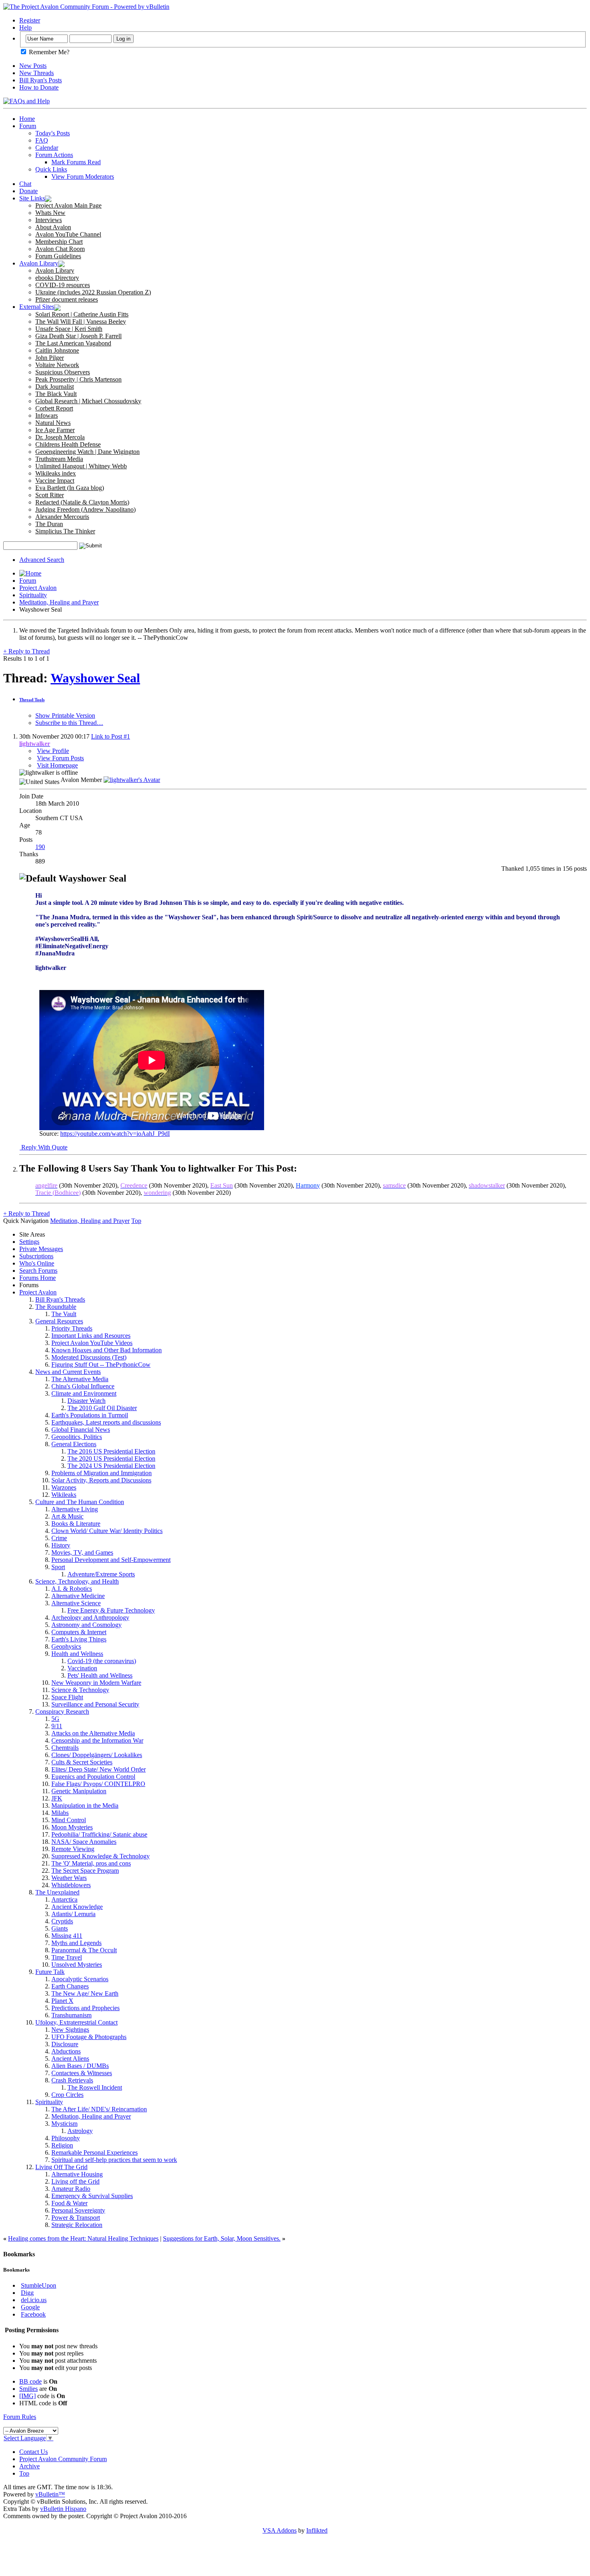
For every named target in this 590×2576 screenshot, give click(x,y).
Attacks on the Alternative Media (93, 1733)
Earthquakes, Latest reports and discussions (106, 1422)
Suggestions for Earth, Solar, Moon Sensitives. (222, 2238)
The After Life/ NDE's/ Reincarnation (99, 2109)
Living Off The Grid (61, 2167)
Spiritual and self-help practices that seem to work (114, 2160)
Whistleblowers (71, 1885)
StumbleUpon (39, 2285)
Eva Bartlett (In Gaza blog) (70, 488)
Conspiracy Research (62, 1712)
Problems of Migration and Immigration (102, 1473)
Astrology (80, 2131)
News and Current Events (68, 1372)
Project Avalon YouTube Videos (92, 1343)
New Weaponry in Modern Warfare (96, 1683)
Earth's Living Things (79, 1639)
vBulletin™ (50, 2494)
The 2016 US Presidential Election (111, 1451)
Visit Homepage (57, 765)
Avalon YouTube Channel (68, 234)
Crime (59, 1538)
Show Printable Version (65, 715)
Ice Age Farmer (55, 430)
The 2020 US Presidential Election (111, 1458)
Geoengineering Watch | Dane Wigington (87, 452)
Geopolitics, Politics (77, 1437)
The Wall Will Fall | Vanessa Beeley (81, 321)
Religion (62, 2145)
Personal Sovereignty (78, 2210)
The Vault (64, 1314)
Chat (25, 184)
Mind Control (69, 1820)
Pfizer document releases (67, 299)
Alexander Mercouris (62, 517)
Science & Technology (80, 1690)
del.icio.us (34, 2300)
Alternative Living (75, 1509)
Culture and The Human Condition (80, 1502)
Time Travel (67, 1957)
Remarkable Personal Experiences (95, 2152)
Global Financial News (81, 1430)
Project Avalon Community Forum (63, 2459)
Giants (60, 1928)
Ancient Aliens (70, 2059)
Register (30, 20)
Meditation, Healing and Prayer (59, 602)
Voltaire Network (57, 365)
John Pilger (50, 358)
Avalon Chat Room (60, 249)
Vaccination (82, 1668)
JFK (57, 1798)
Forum (28, 126)
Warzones (64, 1487)
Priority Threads (72, 1328)
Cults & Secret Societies (82, 1762)
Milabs (60, 1813)
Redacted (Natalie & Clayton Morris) (82, 502)
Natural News (53, 423)
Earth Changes (70, 1986)
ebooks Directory (57, 278)
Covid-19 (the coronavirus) (102, 1661)
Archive (29, 2466)
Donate (28, 191)
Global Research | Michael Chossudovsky (88, 401)
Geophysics (66, 1646)
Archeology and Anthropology (90, 1618)
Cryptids (62, 1921)
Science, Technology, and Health (77, 1581)
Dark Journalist (55, 387)
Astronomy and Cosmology (86, 1625)
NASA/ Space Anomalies (84, 1842)
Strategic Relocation (77, 2225)
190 (40, 847)
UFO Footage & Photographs (89, 2037)
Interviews (49, 220)
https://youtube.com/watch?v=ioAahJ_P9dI (115, 1134)
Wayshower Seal (95, 678)
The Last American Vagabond (73, 343)
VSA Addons (280, 2530)
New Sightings (70, 2030)
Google (30, 2307)
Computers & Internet (79, 1632)
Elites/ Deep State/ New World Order (99, 1769)
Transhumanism (71, 2015)
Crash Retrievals (72, 2080)
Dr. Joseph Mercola (60, 437)
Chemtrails (65, 1748)
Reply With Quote (44, 1147)
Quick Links (51, 169)
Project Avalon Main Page (68, 205)
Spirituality (33, 595)
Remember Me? (48, 52)
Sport (58, 1567)
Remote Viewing (73, 1849)
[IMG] (27, 2396)
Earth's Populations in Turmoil (90, 1415)
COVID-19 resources (63, 285)
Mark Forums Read (76, 162)
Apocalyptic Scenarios (80, 1979)
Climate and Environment (84, 1393)
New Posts (33, 66)
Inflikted (317, 2530)
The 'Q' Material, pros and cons (91, 1863)
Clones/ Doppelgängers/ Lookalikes (97, 1755)
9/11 (57, 1726)
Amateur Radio (71, 2189)
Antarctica (64, 1899)
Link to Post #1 (111, 736)
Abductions (66, 2051)
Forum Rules (20, 2417)
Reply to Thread (26, 651)
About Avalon (53, 227)
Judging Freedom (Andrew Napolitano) (85, 509)
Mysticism (64, 2124)
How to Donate (39, 87)
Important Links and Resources (91, 1336)
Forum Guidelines (58, 256)
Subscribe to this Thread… (69, 723)
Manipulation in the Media (85, 1805)
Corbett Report (54, 408)
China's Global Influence (83, 1386)
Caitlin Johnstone (57, 350)
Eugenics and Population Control (93, 1777)
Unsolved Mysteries (77, 1965)
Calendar (47, 148)
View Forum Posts (60, 758)
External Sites (37, 307)
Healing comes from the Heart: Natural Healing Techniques (83, 2238)
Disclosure (65, 2044)
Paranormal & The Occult (84, 1950)
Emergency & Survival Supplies (92, 2196)
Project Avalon (38, 588)
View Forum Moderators (83, 177)
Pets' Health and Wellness (100, 1675)
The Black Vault (56, 394)
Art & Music (67, 1516)
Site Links (32, 198)
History (61, 1545)
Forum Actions (54, 155)
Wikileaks (64, 1495)
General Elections (74, 1444)
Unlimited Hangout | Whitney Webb (81, 466)
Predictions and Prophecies (85, 2008)
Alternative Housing (77, 2174)
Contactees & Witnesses (82, 2073)
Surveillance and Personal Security (95, 1704)
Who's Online (37, 1263)
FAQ (42, 140)
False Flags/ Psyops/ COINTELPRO (98, 1784)
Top (136, 1221)
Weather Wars (69, 1878)
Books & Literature (76, 1524)
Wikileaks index (56, 473)
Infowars (47, 415)
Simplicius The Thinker (65, 531)
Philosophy (66, 2138)
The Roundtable (56, 1307)
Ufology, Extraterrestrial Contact (76, 2022)
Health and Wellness (77, 1654)
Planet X (62, 2001)
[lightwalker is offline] (132, 780)
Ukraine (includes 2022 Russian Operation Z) (93, 292)
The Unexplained (57, 1892)
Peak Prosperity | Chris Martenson (78, 379)
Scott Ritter (50, 495)
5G (55, 1719)
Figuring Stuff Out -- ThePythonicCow (101, 1365)
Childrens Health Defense (68, 444)
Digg (27, 2293)
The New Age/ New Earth (85, 1993)
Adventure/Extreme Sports (101, 1574)
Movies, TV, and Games (82, 1552)
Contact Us (34, 2452)
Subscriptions (36, 1256)
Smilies (28, 2389)
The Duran (49, 524)
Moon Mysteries (72, 1827)
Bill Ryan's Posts (41, 80)
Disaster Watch (86, 1401)
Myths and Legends (76, 1943)
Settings (29, 1242)
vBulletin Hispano (63, 2509)
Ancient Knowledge (77, 1907)
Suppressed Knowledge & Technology (101, 1856)
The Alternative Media (80, 1379)
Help (25, 28)
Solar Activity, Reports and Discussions (101, 1480)
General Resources (59, 1321)
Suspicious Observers (63, 372)
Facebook (33, 2314)
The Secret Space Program (85, 1871)
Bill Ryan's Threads (60, 1299)
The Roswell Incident (95, 2087)
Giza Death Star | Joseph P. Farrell (78, 336)
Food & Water (69, 2203)
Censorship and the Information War (97, 1740)
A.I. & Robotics (72, 1589)
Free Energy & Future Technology (111, 1610)
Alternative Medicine (78, 1596)
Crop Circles (67, 2095)
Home (27, 119)
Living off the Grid (75, 2181)
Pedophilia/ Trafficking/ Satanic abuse (99, 1834)
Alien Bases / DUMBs (80, 2066)
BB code (31, 2381)
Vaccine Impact (55, 481)
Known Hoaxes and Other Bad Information (107, 1350)
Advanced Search (42, 560)
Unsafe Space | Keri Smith (69, 329)
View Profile (53, 751)
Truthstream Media (59, 459)
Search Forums (38, 1271)
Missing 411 (67, 1936)
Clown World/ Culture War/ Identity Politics (107, 1531)
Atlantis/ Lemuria (73, 1914)
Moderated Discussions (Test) (89, 1357)
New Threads (37, 73)
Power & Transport (76, 2218)
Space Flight (67, 1697)
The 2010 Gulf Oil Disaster (102, 1408)
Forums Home (38, 1278)
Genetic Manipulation (79, 1791)
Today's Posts (53, 133)
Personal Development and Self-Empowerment (111, 1560)
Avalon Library (39, 263)
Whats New (50, 213)
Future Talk (50, 1972)
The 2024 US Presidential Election (111, 1466)
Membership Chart (59, 242)
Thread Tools (32, 700)
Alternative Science (76, 1603)
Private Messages (41, 1249)
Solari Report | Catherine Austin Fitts (82, 314)
